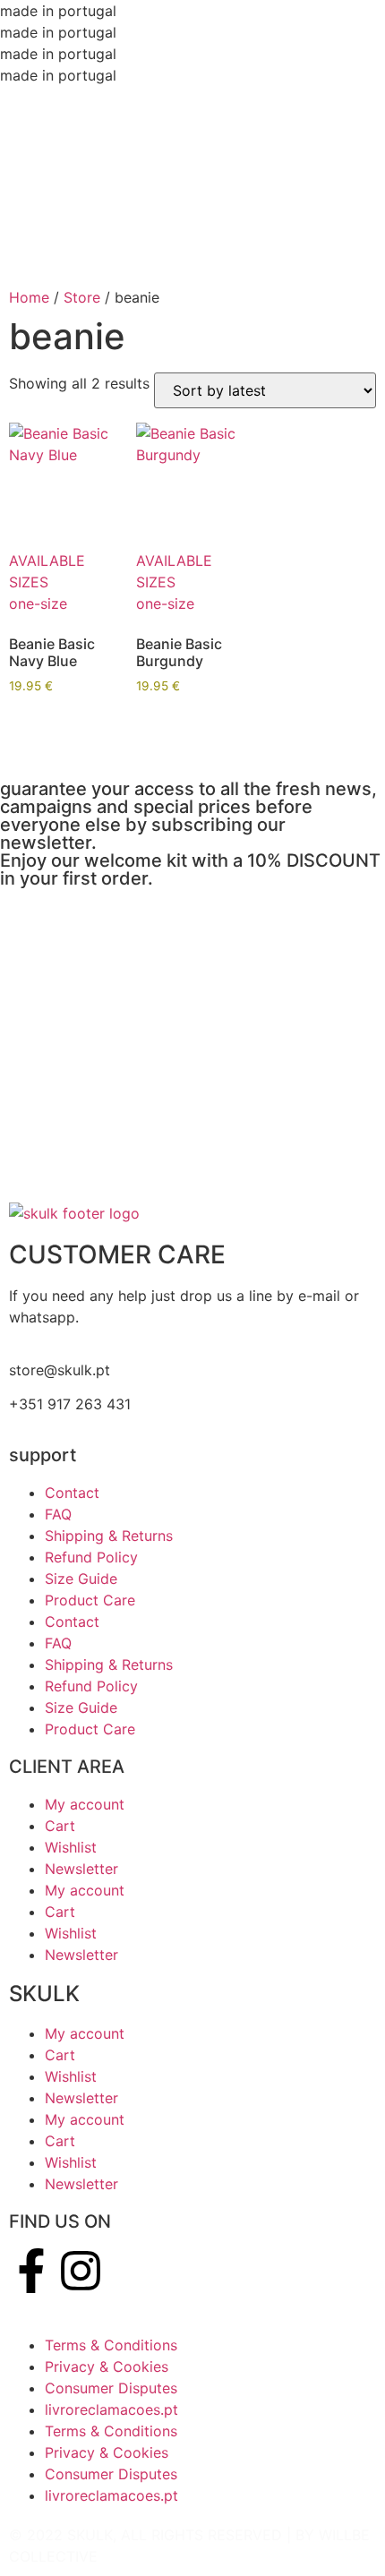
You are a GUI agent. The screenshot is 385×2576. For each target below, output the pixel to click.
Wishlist (71, 1847)
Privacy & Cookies (107, 2366)
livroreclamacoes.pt (111, 2409)
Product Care (90, 1600)
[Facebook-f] (31, 2271)
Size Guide (81, 1579)
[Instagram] (81, 2271)
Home (29, 297)
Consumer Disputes (111, 2388)
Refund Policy (91, 1557)
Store (82, 297)
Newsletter (81, 1869)
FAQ (58, 1514)
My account (85, 1804)
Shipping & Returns (109, 1536)
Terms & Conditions (111, 2345)
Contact (72, 1493)
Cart (60, 1826)
